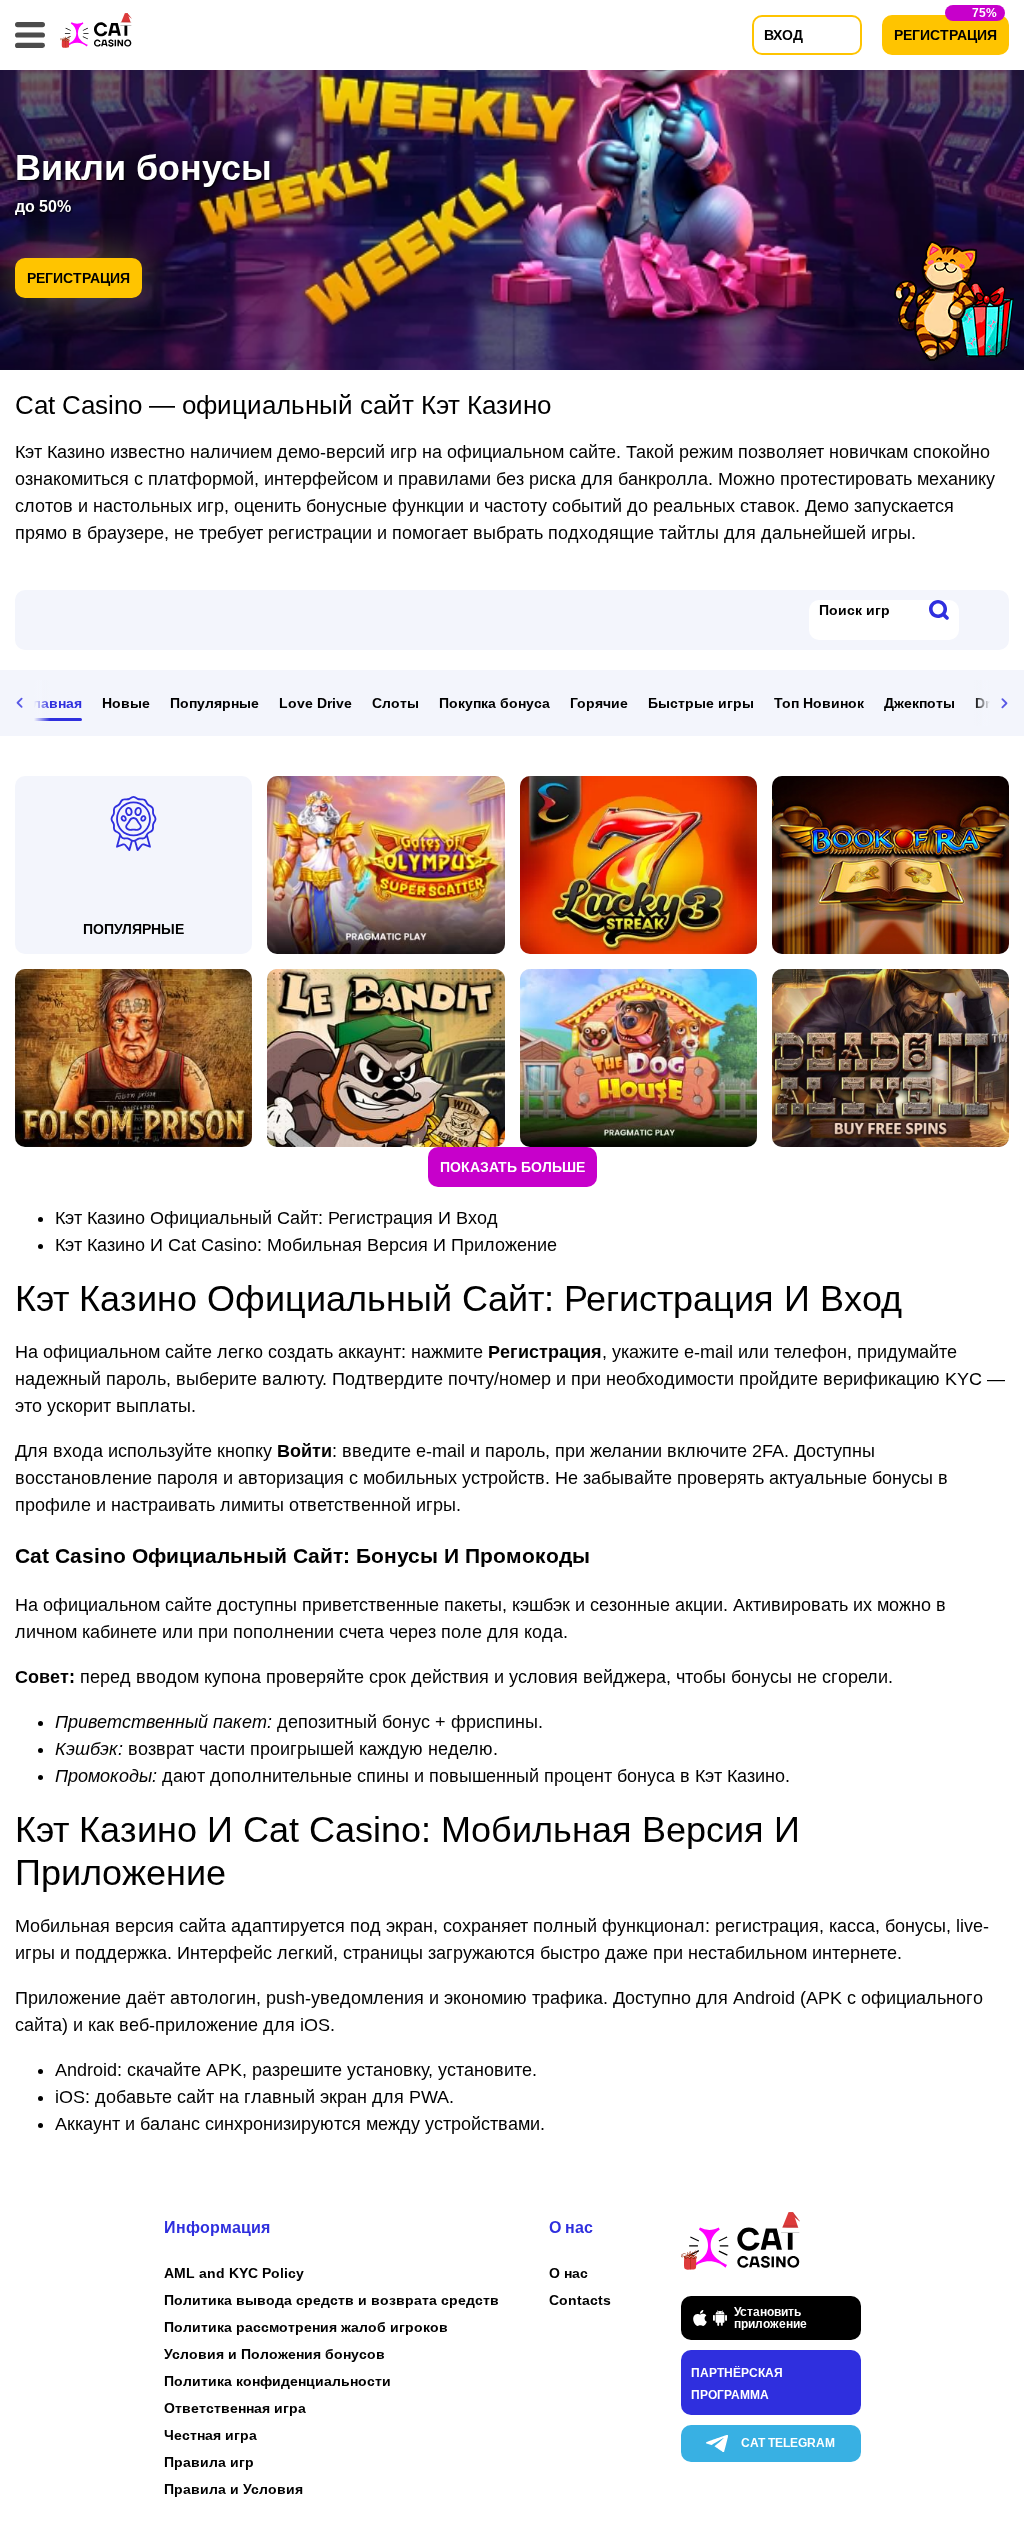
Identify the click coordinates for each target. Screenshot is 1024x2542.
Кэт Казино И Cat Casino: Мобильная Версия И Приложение (306, 1245)
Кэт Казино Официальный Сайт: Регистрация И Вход (276, 1218)
